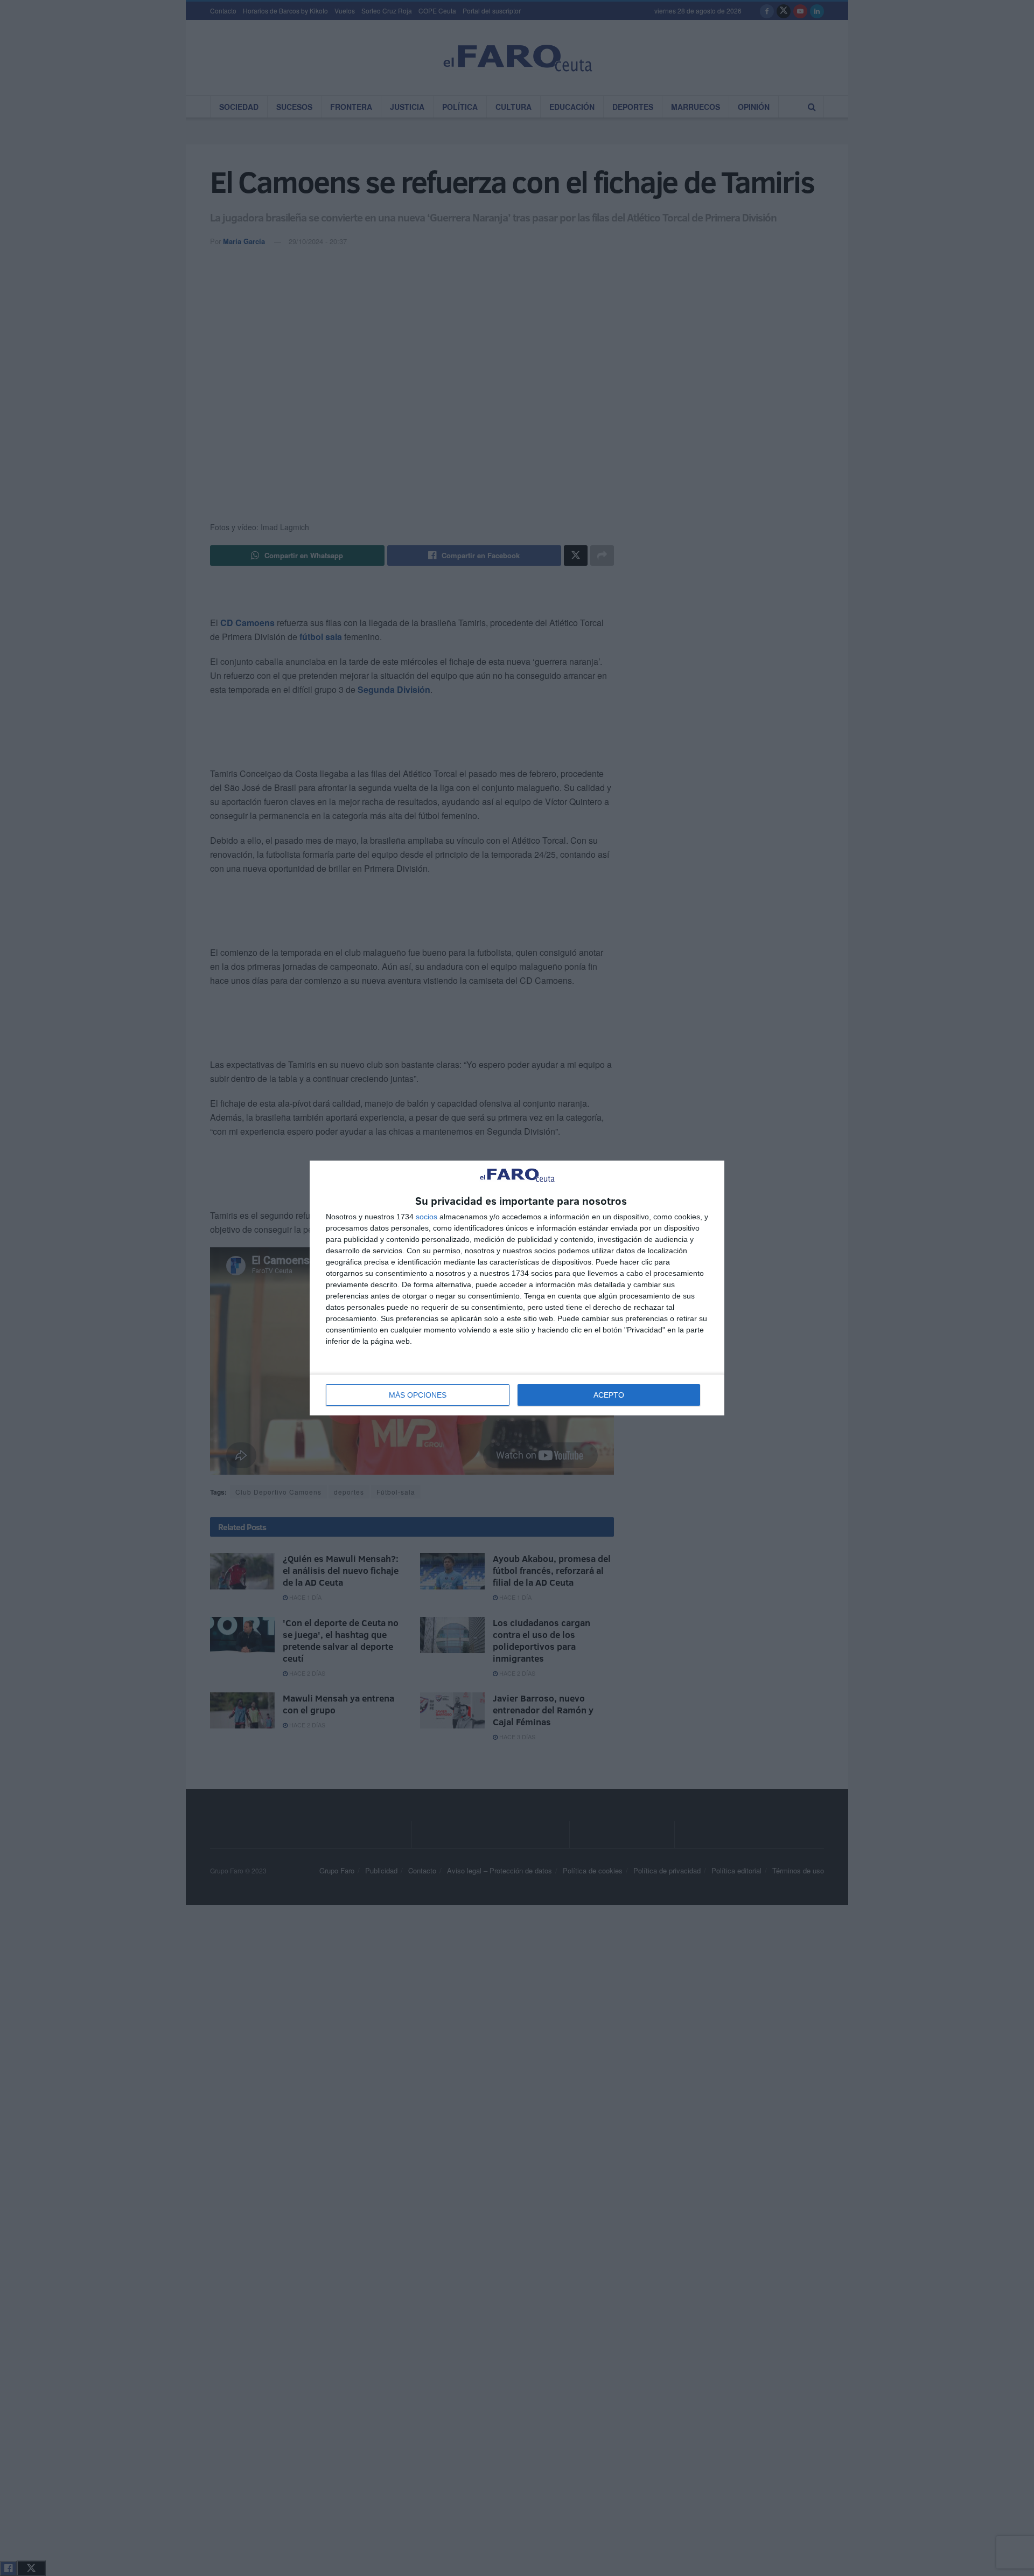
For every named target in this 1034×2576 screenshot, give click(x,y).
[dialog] (517, 1288)
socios (427, 1217)
